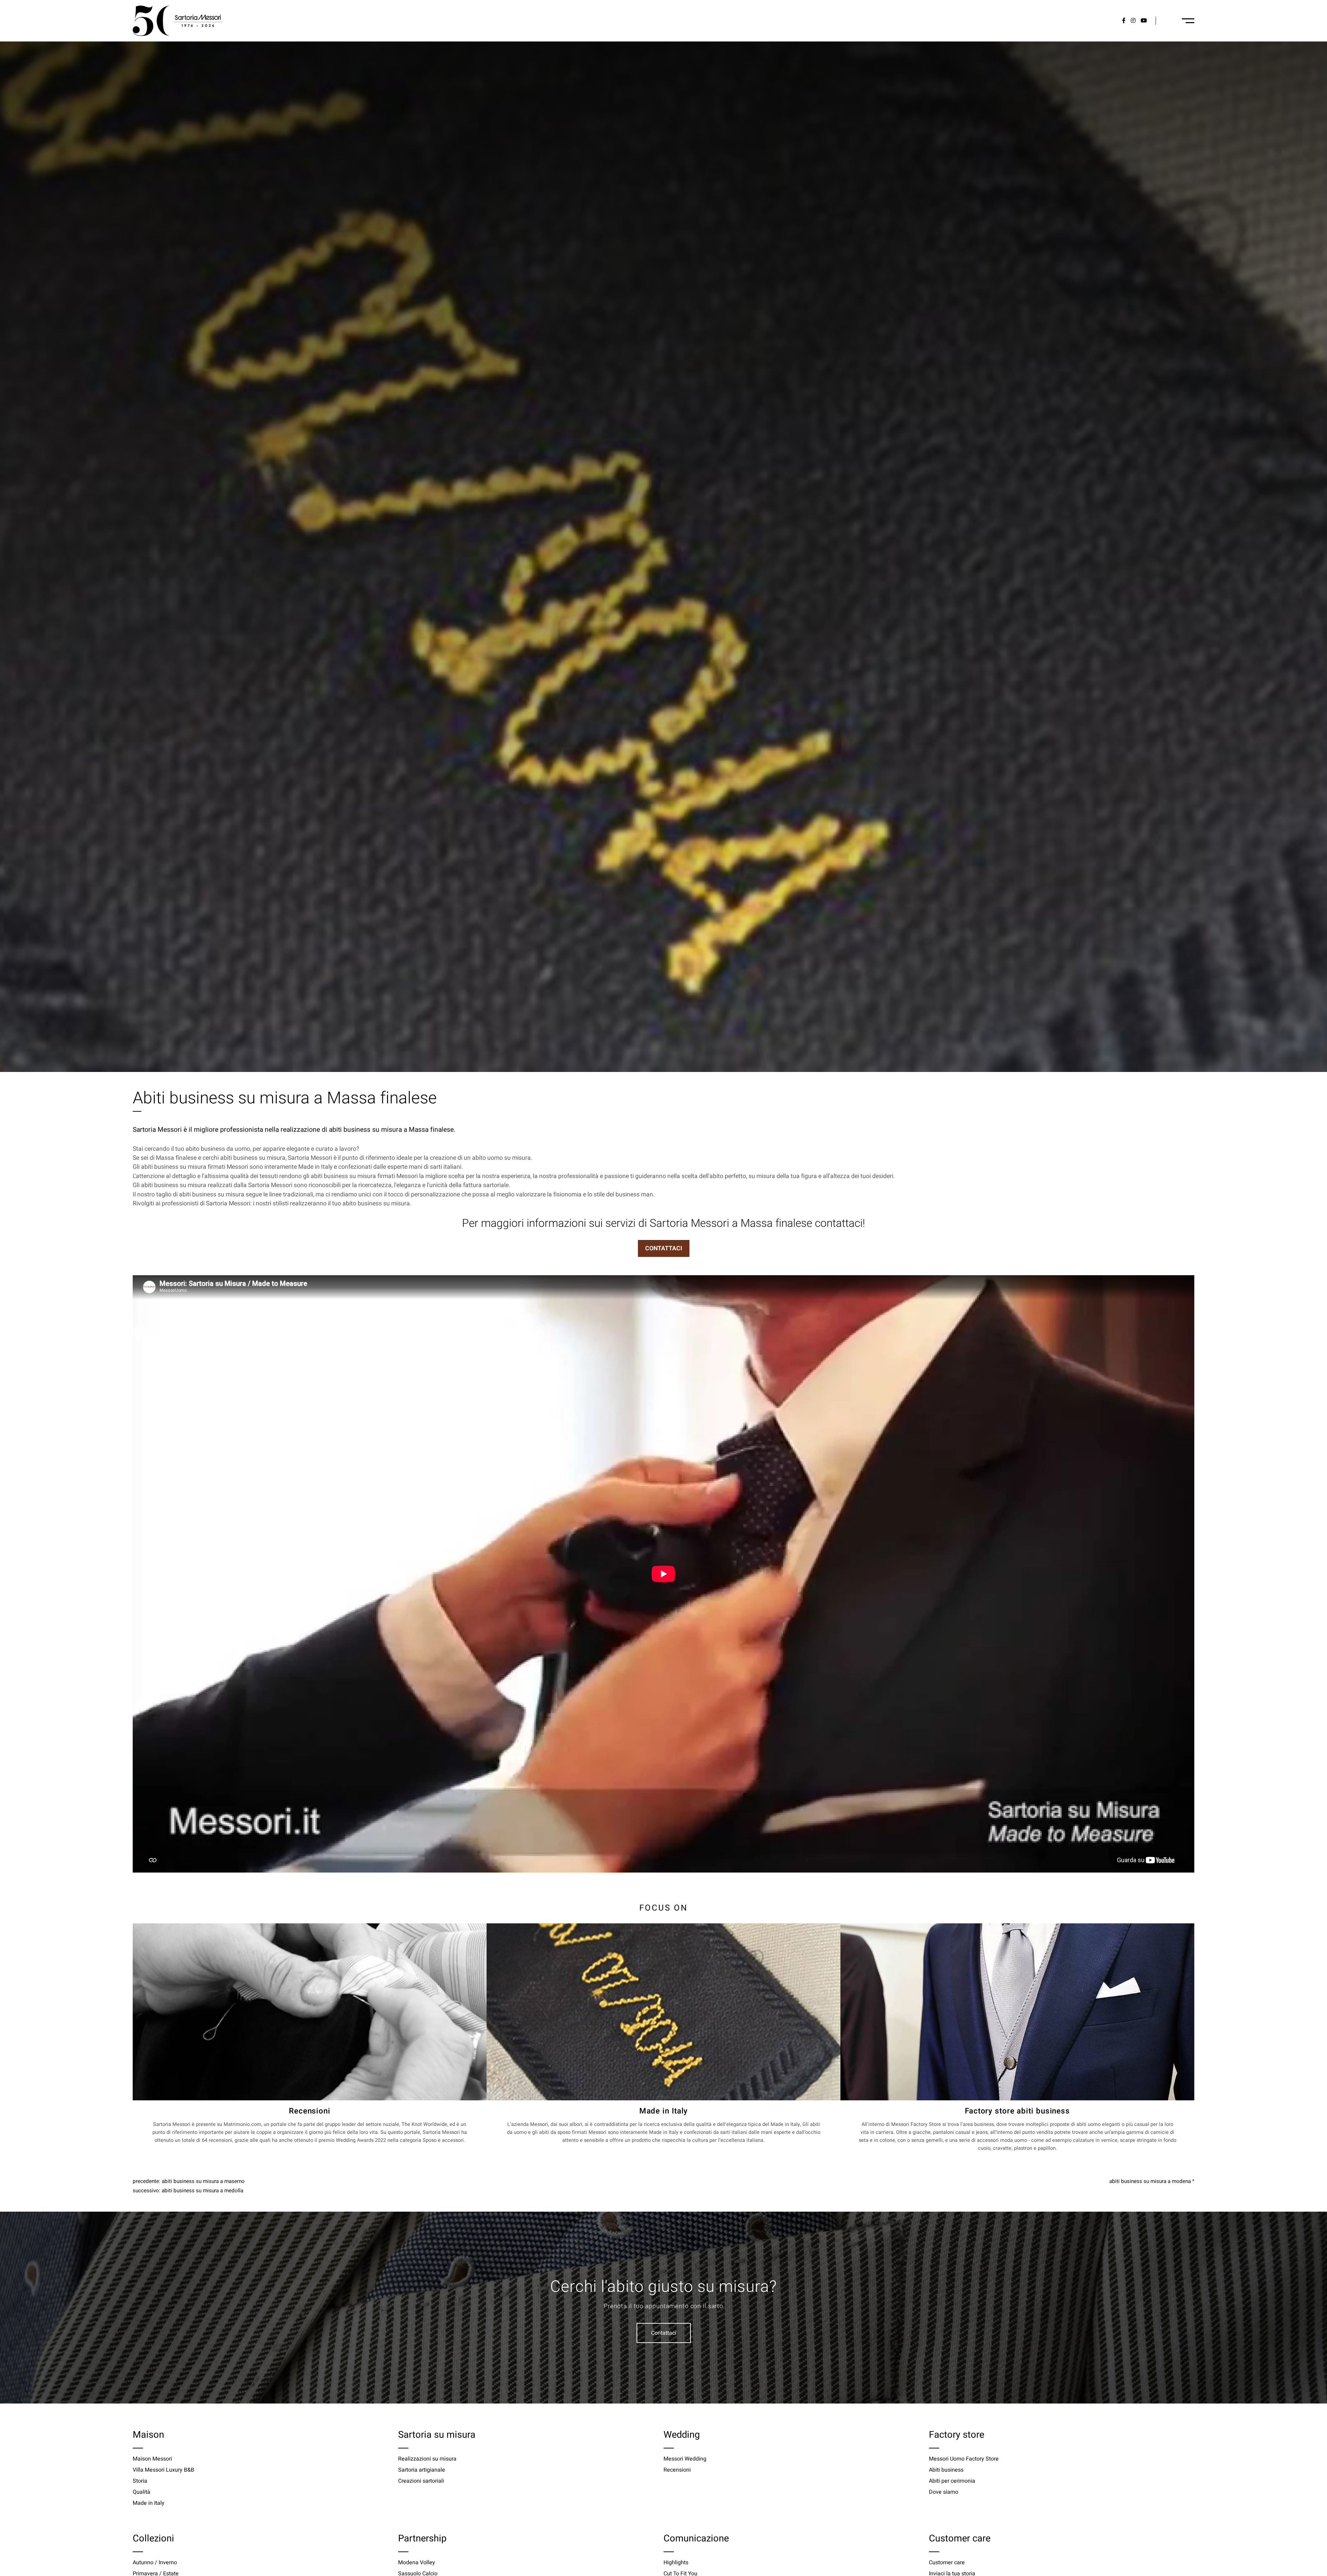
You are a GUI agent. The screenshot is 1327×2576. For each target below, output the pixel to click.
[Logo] (178, 21)
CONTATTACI (664, 1248)
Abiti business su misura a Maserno (203, 2181)
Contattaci (664, 2333)
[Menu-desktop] (1188, 21)
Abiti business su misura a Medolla (203, 2191)
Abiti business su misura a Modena (1150, 2181)
